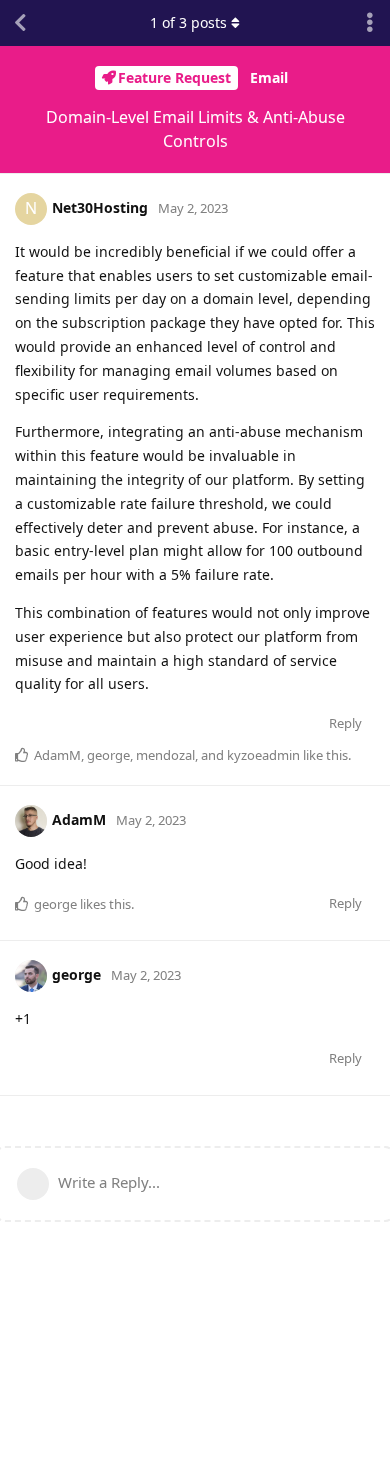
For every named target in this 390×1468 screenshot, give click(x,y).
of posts (188, 22)
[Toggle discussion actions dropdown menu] (370, 23)
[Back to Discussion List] (20, 23)
